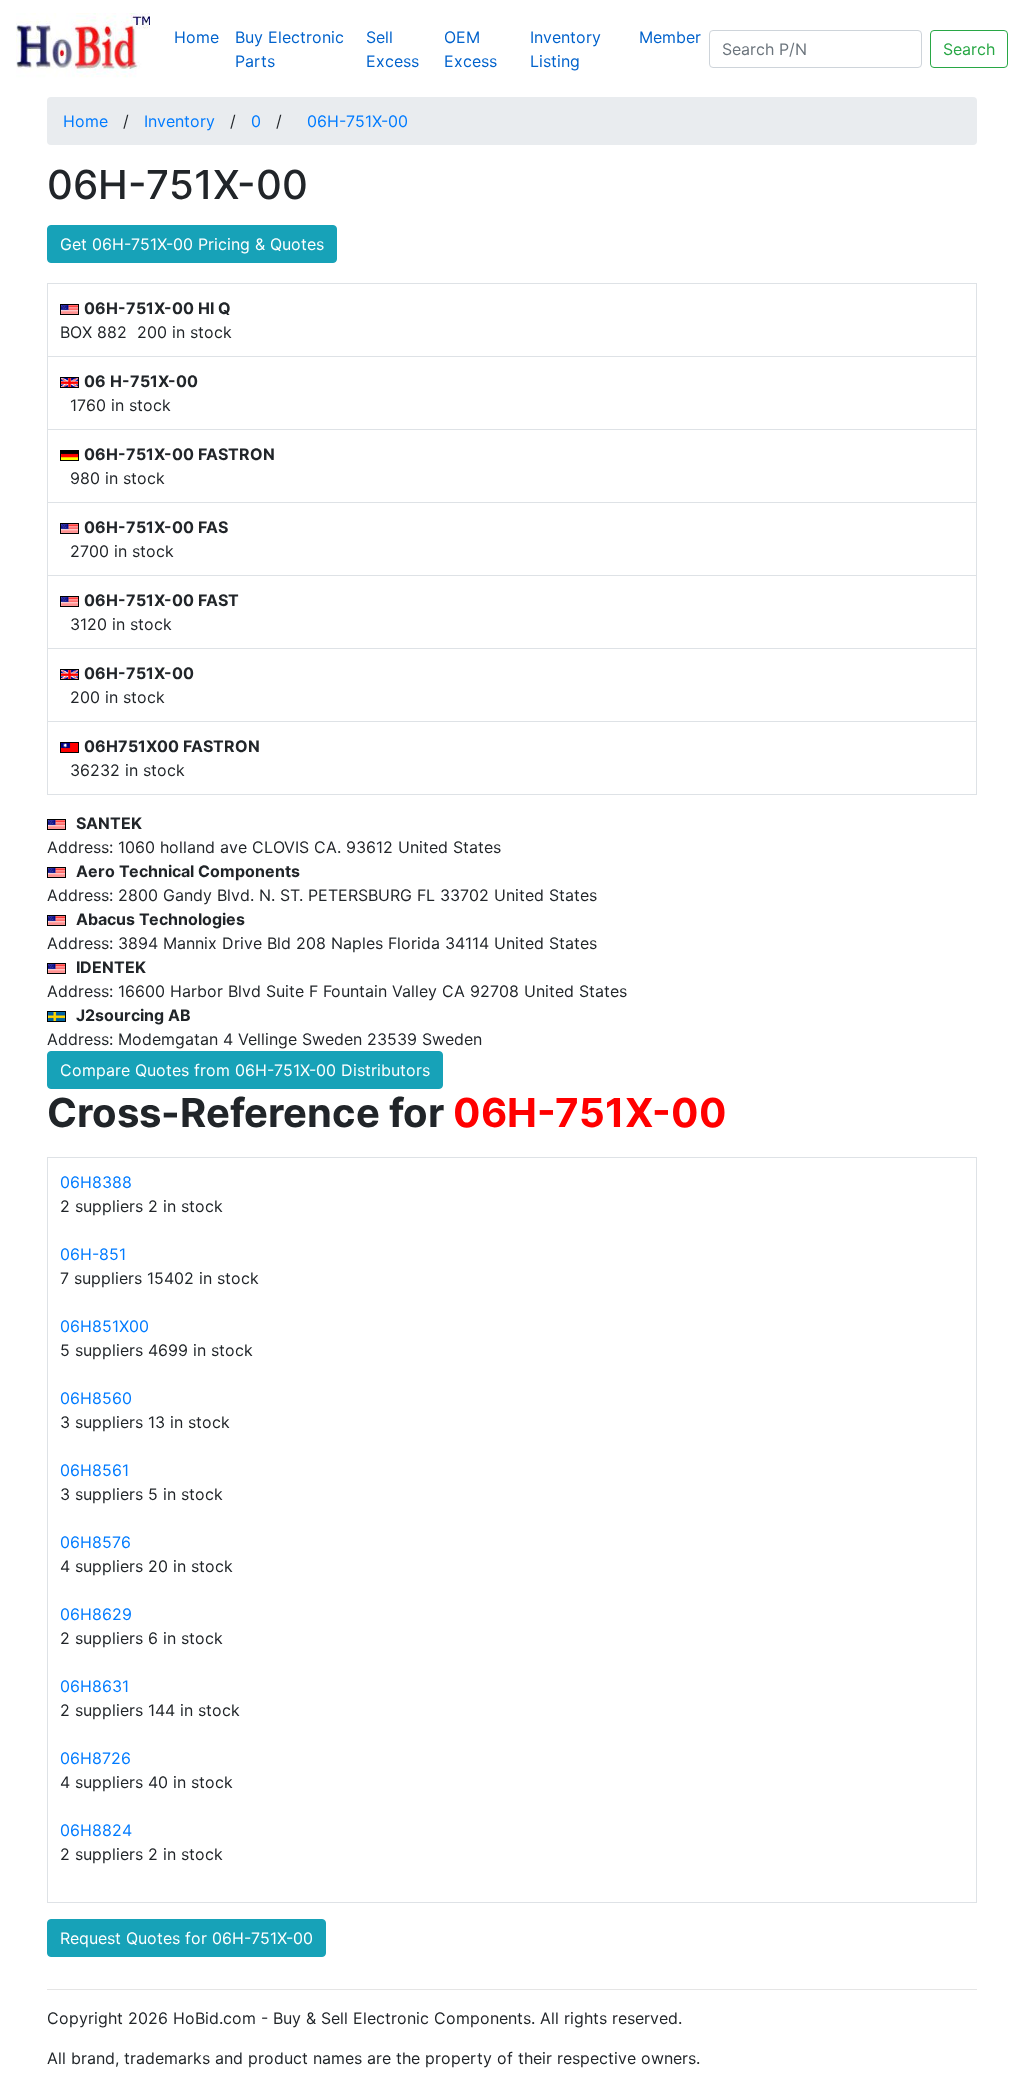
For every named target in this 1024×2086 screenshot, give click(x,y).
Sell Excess (392, 49)
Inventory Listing (565, 49)
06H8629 (96, 1614)
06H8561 (94, 1470)
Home (200, 36)
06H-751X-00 (357, 121)
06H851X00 (104, 1326)
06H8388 (96, 1182)
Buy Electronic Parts (289, 49)
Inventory (179, 121)
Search (969, 49)
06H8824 (96, 1830)
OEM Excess (470, 49)
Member (670, 37)
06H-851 (93, 1254)
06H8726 (95, 1758)
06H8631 (94, 1686)
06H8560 (96, 1398)
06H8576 (95, 1542)
